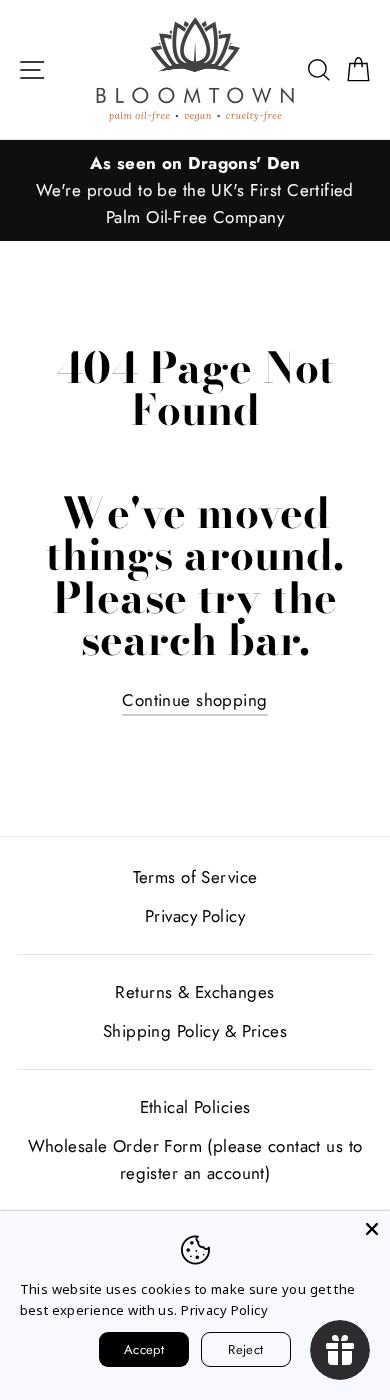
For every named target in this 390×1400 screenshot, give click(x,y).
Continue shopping (194, 700)
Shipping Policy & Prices (195, 1031)
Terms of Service (195, 877)
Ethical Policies (195, 1107)
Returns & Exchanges (194, 992)
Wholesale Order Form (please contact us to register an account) (195, 1159)
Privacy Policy (195, 916)
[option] (195, 191)
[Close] (372, 1229)
